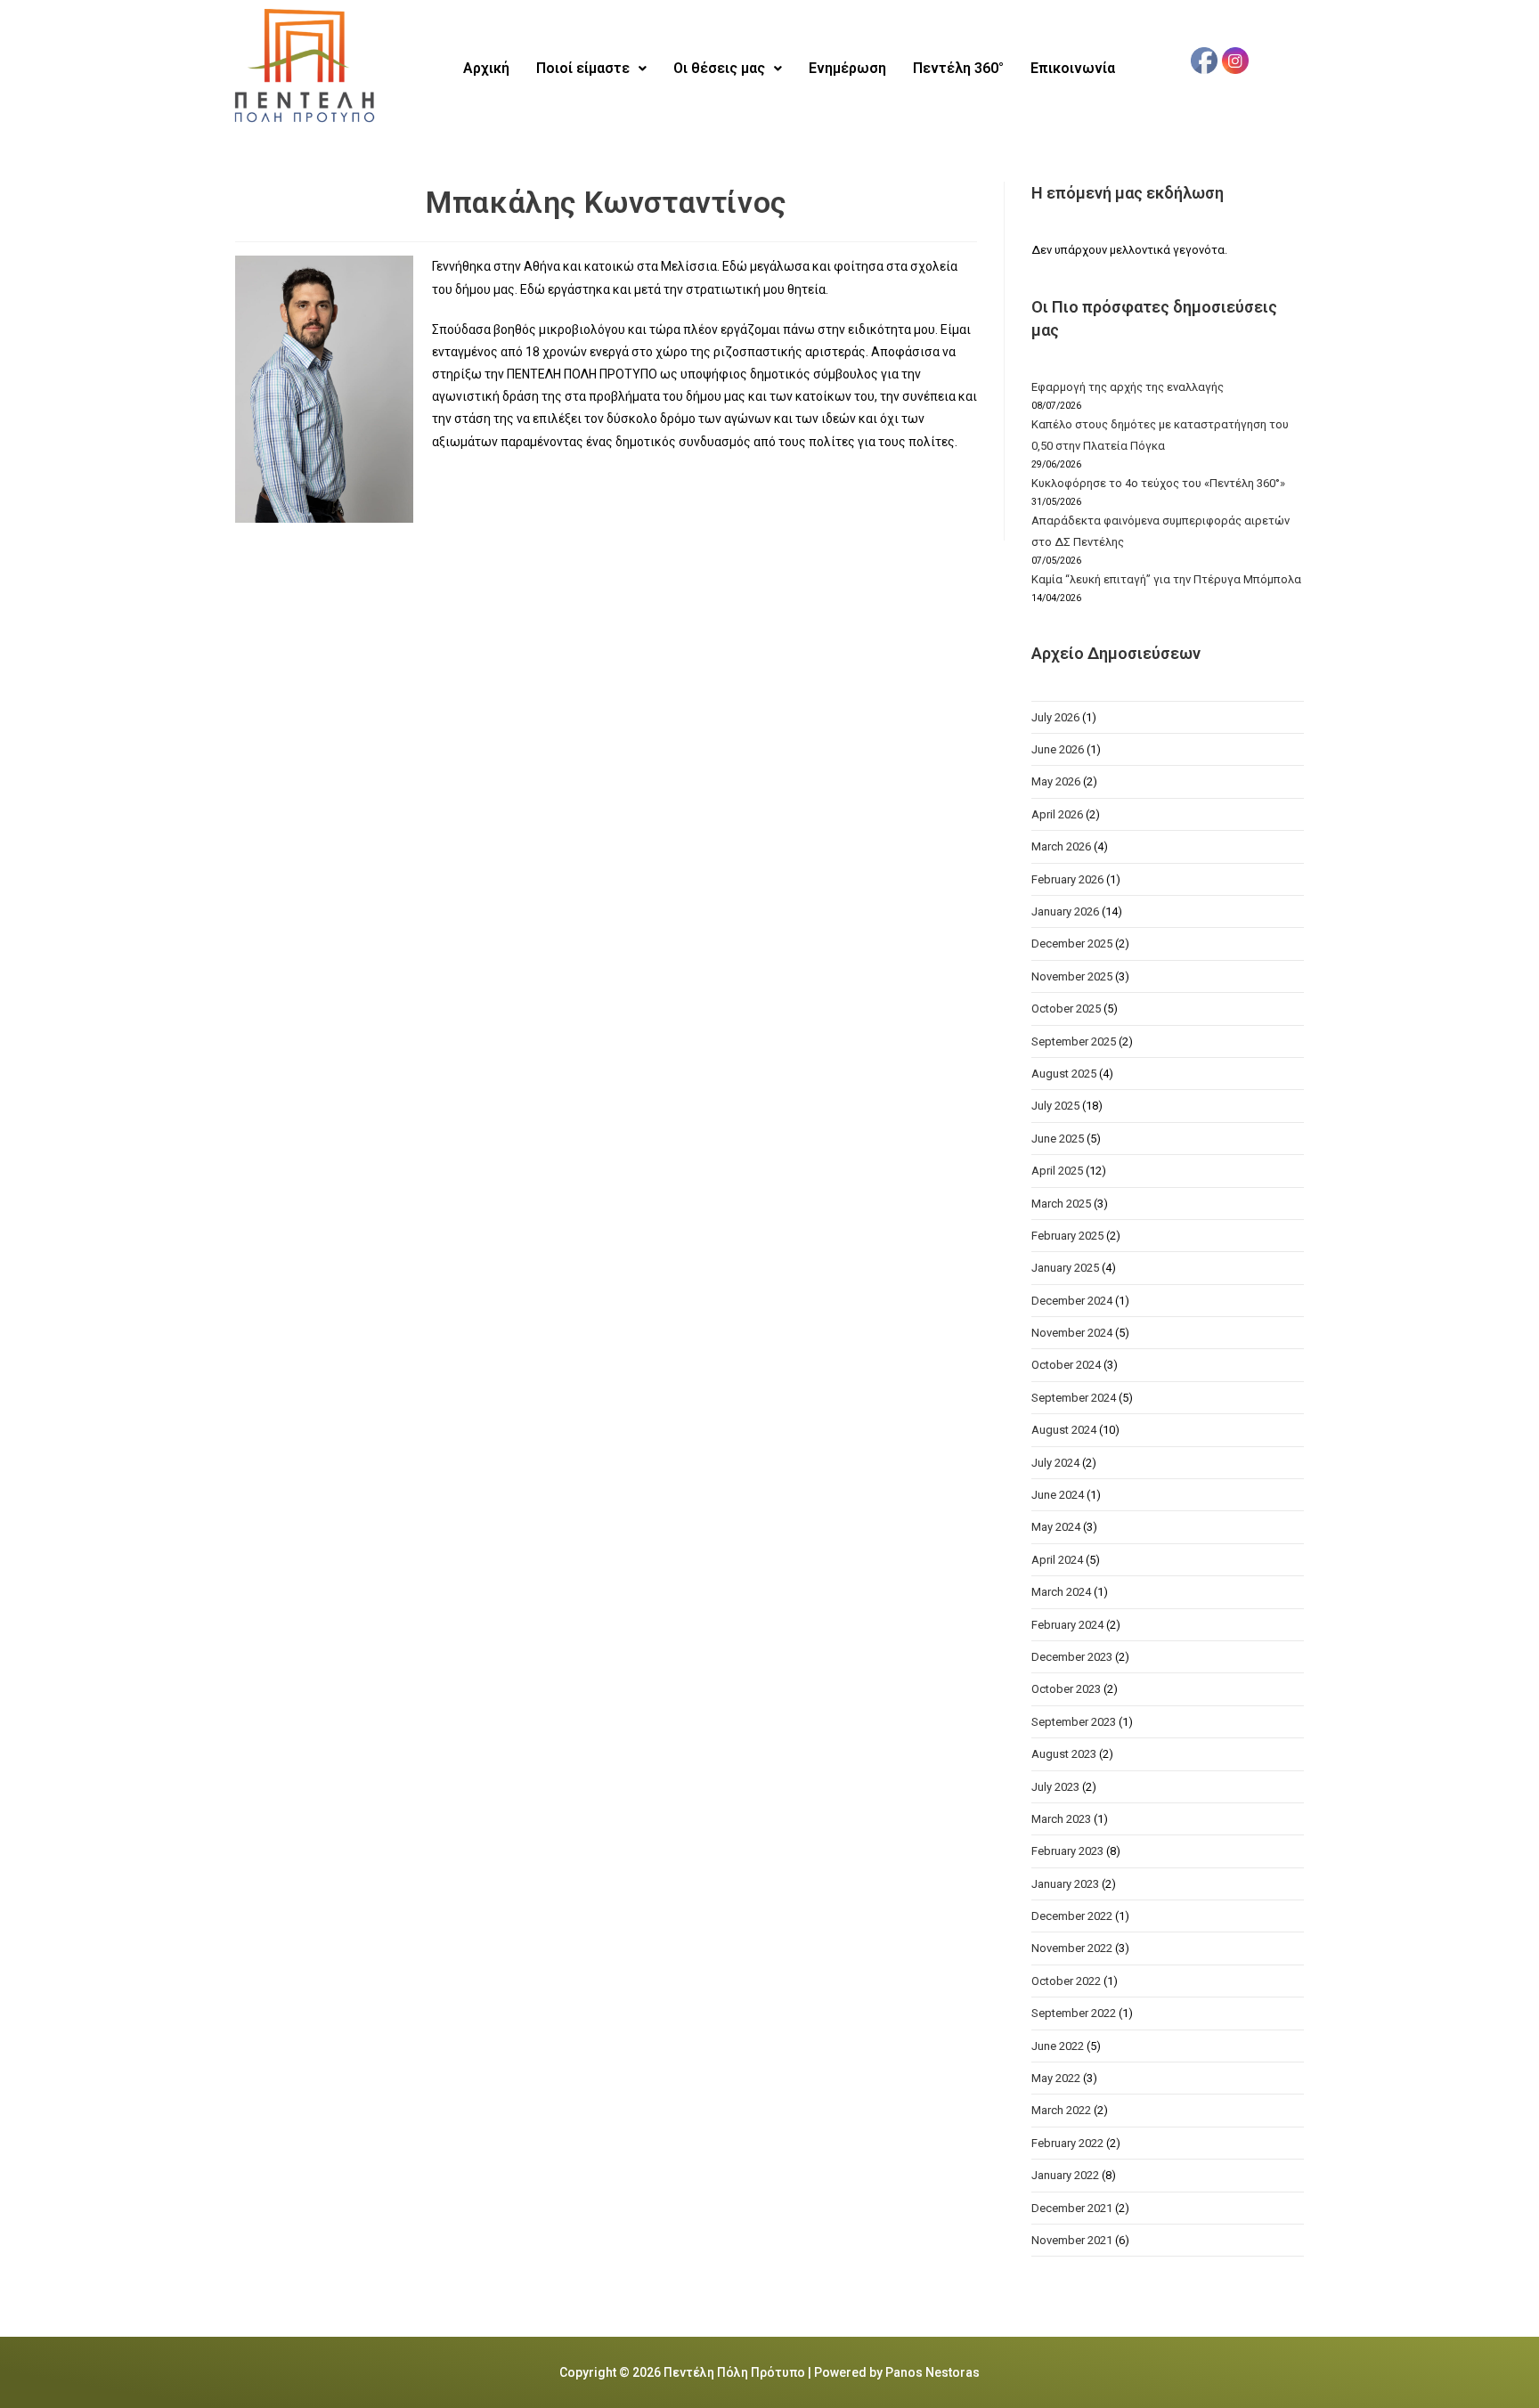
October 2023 (1066, 1689)
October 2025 (1066, 1009)
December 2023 (1072, 1657)
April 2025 (1057, 1171)
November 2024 (1072, 1333)
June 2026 (1058, 749)
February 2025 (1067, 1236)
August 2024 (1064, 1430)
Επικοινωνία (1073, 68)
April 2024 (1057, 1560)
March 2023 (1061, 1819)
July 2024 (1055, 1463)
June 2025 (1058, 1139)
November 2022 (1072, 1948)
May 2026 (1056, 781)
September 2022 (1074, 2013)
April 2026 (1057, 814)
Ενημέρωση (847, 68)
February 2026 (1067, 879)
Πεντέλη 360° (958, 68)
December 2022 (1072, 1916)
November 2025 (1072, 976)
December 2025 (1072, 944)
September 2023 (1074, 1722)
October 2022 (1066, 1981)
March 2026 (1061, 846)
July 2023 (1055, 1787)
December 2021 (1072, 2208)
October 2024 (1066, 1365)
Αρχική (486, 68)
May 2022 (1056, 2078)
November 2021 (1072, 2240)
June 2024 (1058, 1495)
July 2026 (1055, 717)
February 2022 (1067, 2143)
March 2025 (1061, 1204)
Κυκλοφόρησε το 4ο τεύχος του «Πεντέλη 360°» (1158, 483)
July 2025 (1055, 1106)
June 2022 (1058, 2046)
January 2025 (1065, 1268)
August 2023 (1064, 1754)
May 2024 (1056, 1527)
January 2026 (1065, 911)
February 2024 (1067, 1625)
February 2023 (1067, 1851)
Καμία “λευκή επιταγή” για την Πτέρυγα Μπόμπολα (1166, 579)
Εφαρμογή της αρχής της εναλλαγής (1128, 387)
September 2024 (1074, 1398)
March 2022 (1061, 2110)
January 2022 (1065, 2175)
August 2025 (1064, 1074)
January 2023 (1065, 1884)
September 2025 (1074, 1041)
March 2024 (1061, 1592)
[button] (591, 69)
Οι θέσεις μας (719, 68)
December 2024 (1072, 1301)
